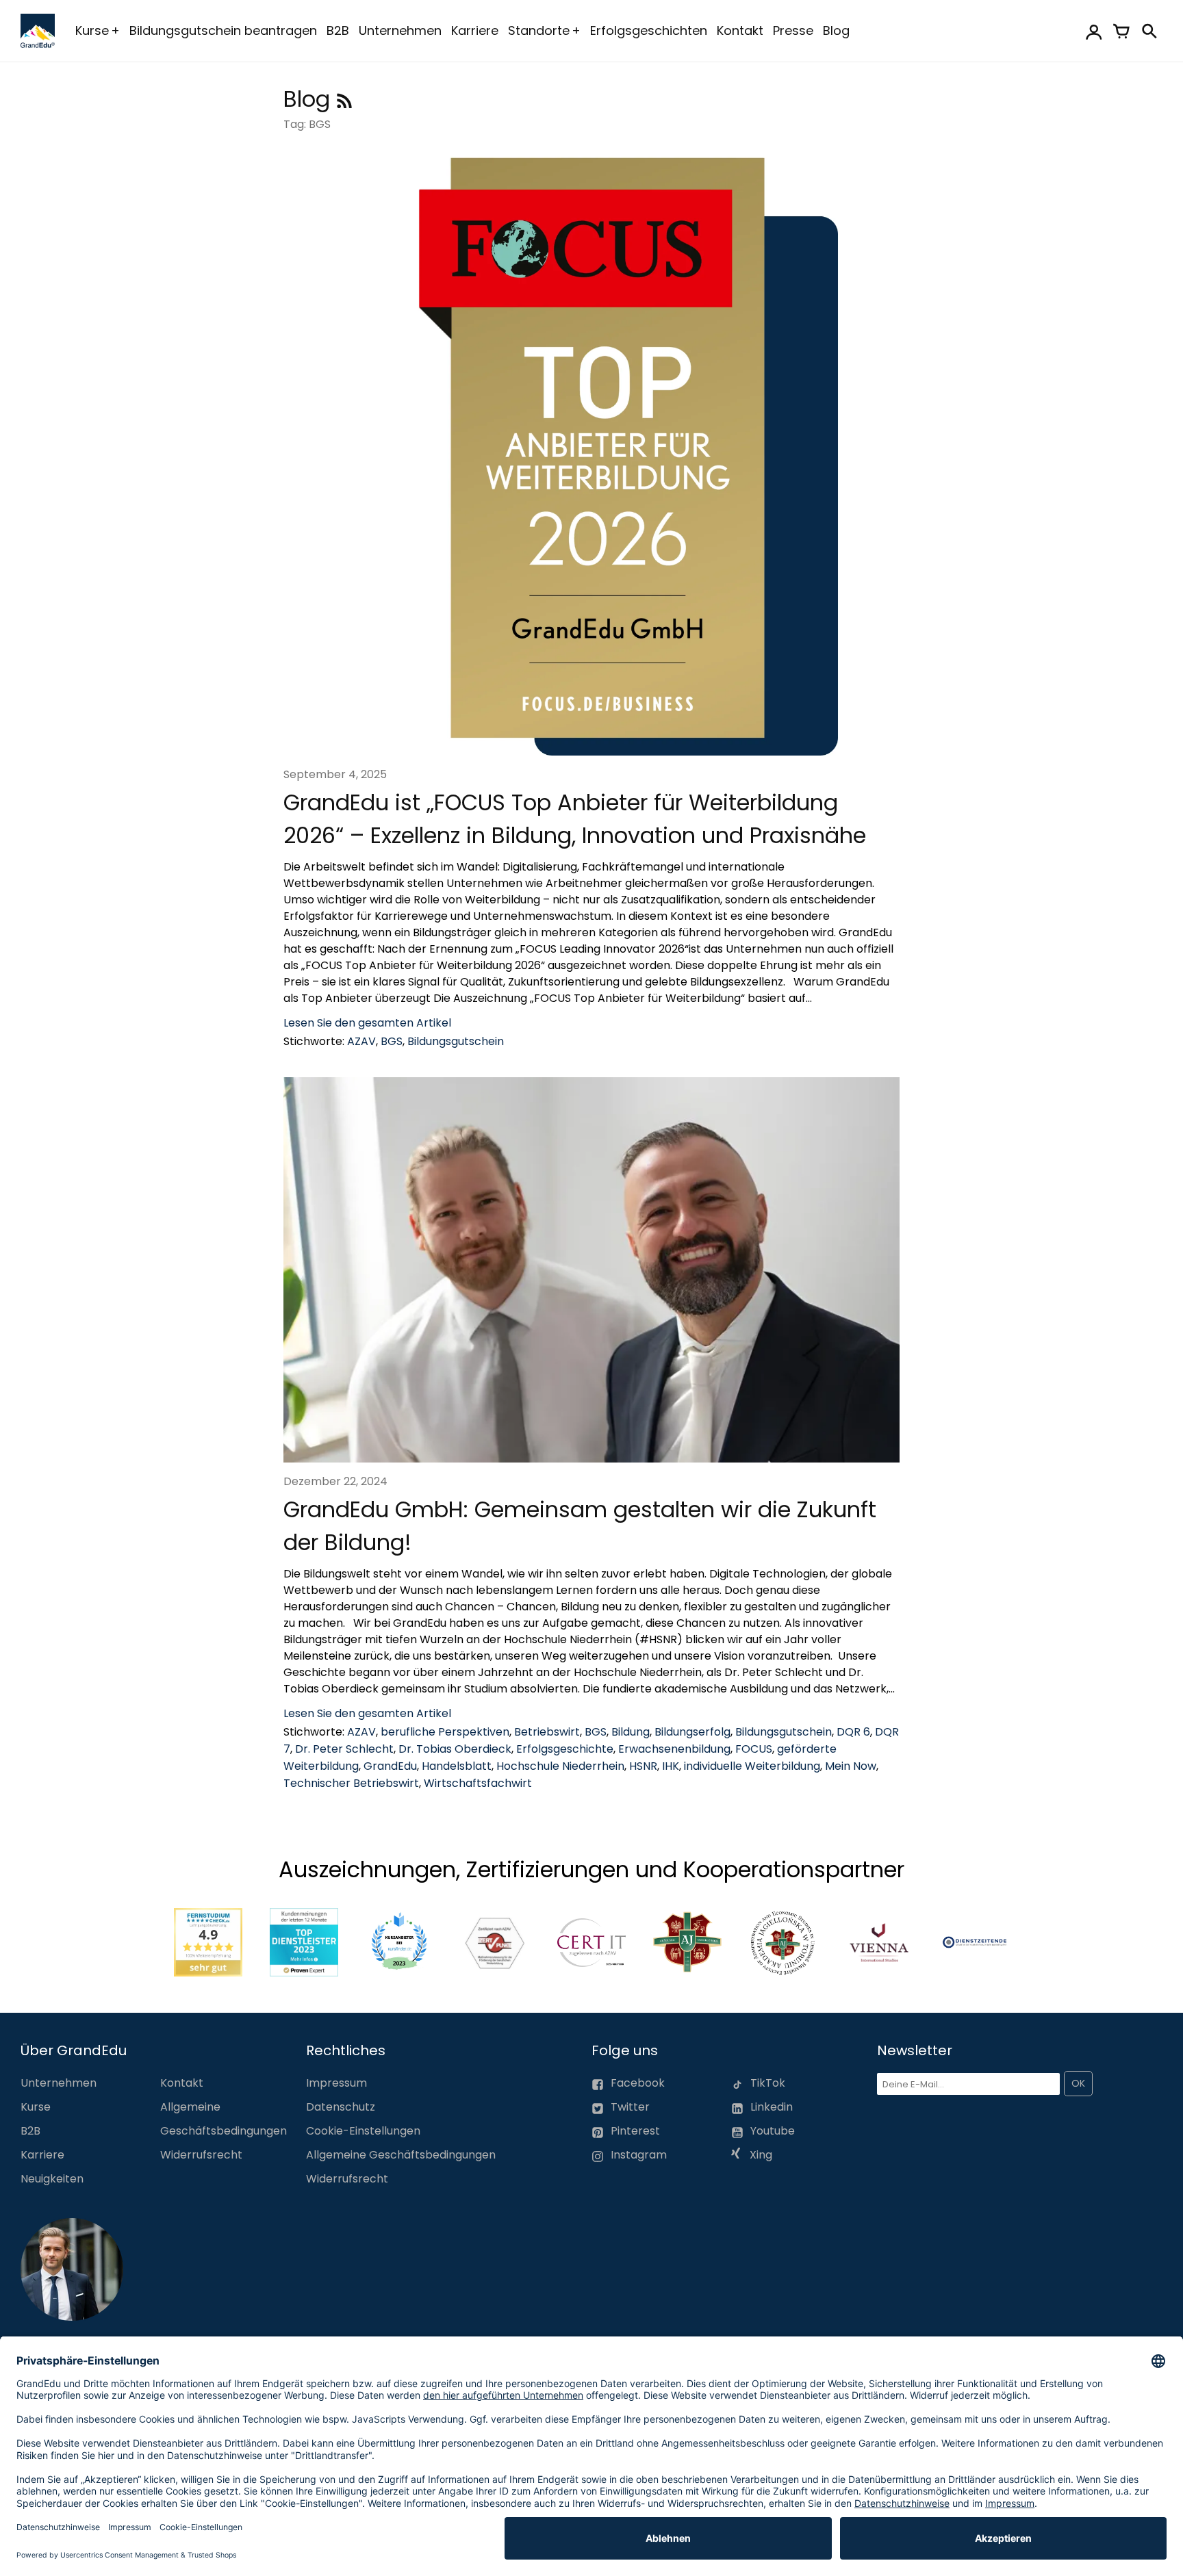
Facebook (638, 2083)
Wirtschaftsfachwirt (478, 1783)
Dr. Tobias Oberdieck (455, 1749)
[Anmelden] (1094, 31)
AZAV (361, 1041)
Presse (793, 30)
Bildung (631, 1732)
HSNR (643, 1766)
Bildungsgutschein (456, 1041)
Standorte (539, 30)
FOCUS (754, 1749)
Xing (760, 2155)
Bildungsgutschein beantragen (223, 30)
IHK (671, 1766)
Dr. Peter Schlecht (344, 1749)
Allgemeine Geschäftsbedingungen (401, 2155)
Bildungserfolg (692, 1732)
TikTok (768, 2083)
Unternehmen (400, 30)
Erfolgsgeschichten (649, 30)
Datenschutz (341, 2107)
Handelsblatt (457, 1766)
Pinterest (635, 2131)
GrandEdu (390, 1766)
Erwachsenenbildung (674, 1749)
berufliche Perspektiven (445, 1732)
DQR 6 (853, 1732)
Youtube (773, 2131)
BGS (392, 1041)
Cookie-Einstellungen (363, 2131)
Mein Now (851, 1766)
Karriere (475, 30)
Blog (836, 30)
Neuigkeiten (52, 2179)
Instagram (639, 2155)
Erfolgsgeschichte (565, 1749)
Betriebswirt (547, 1732)
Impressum (336, 2083)
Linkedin (772, 2107)
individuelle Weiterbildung (752, 1766)
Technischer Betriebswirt (351, 1783)
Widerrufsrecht (201, 2155)
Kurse (92, 30)
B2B (338, 30)
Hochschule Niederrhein (560, 1766)
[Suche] (1149, 31)
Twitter (630, 2107)
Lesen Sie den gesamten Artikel (367, 1023)
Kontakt (740, 30)
